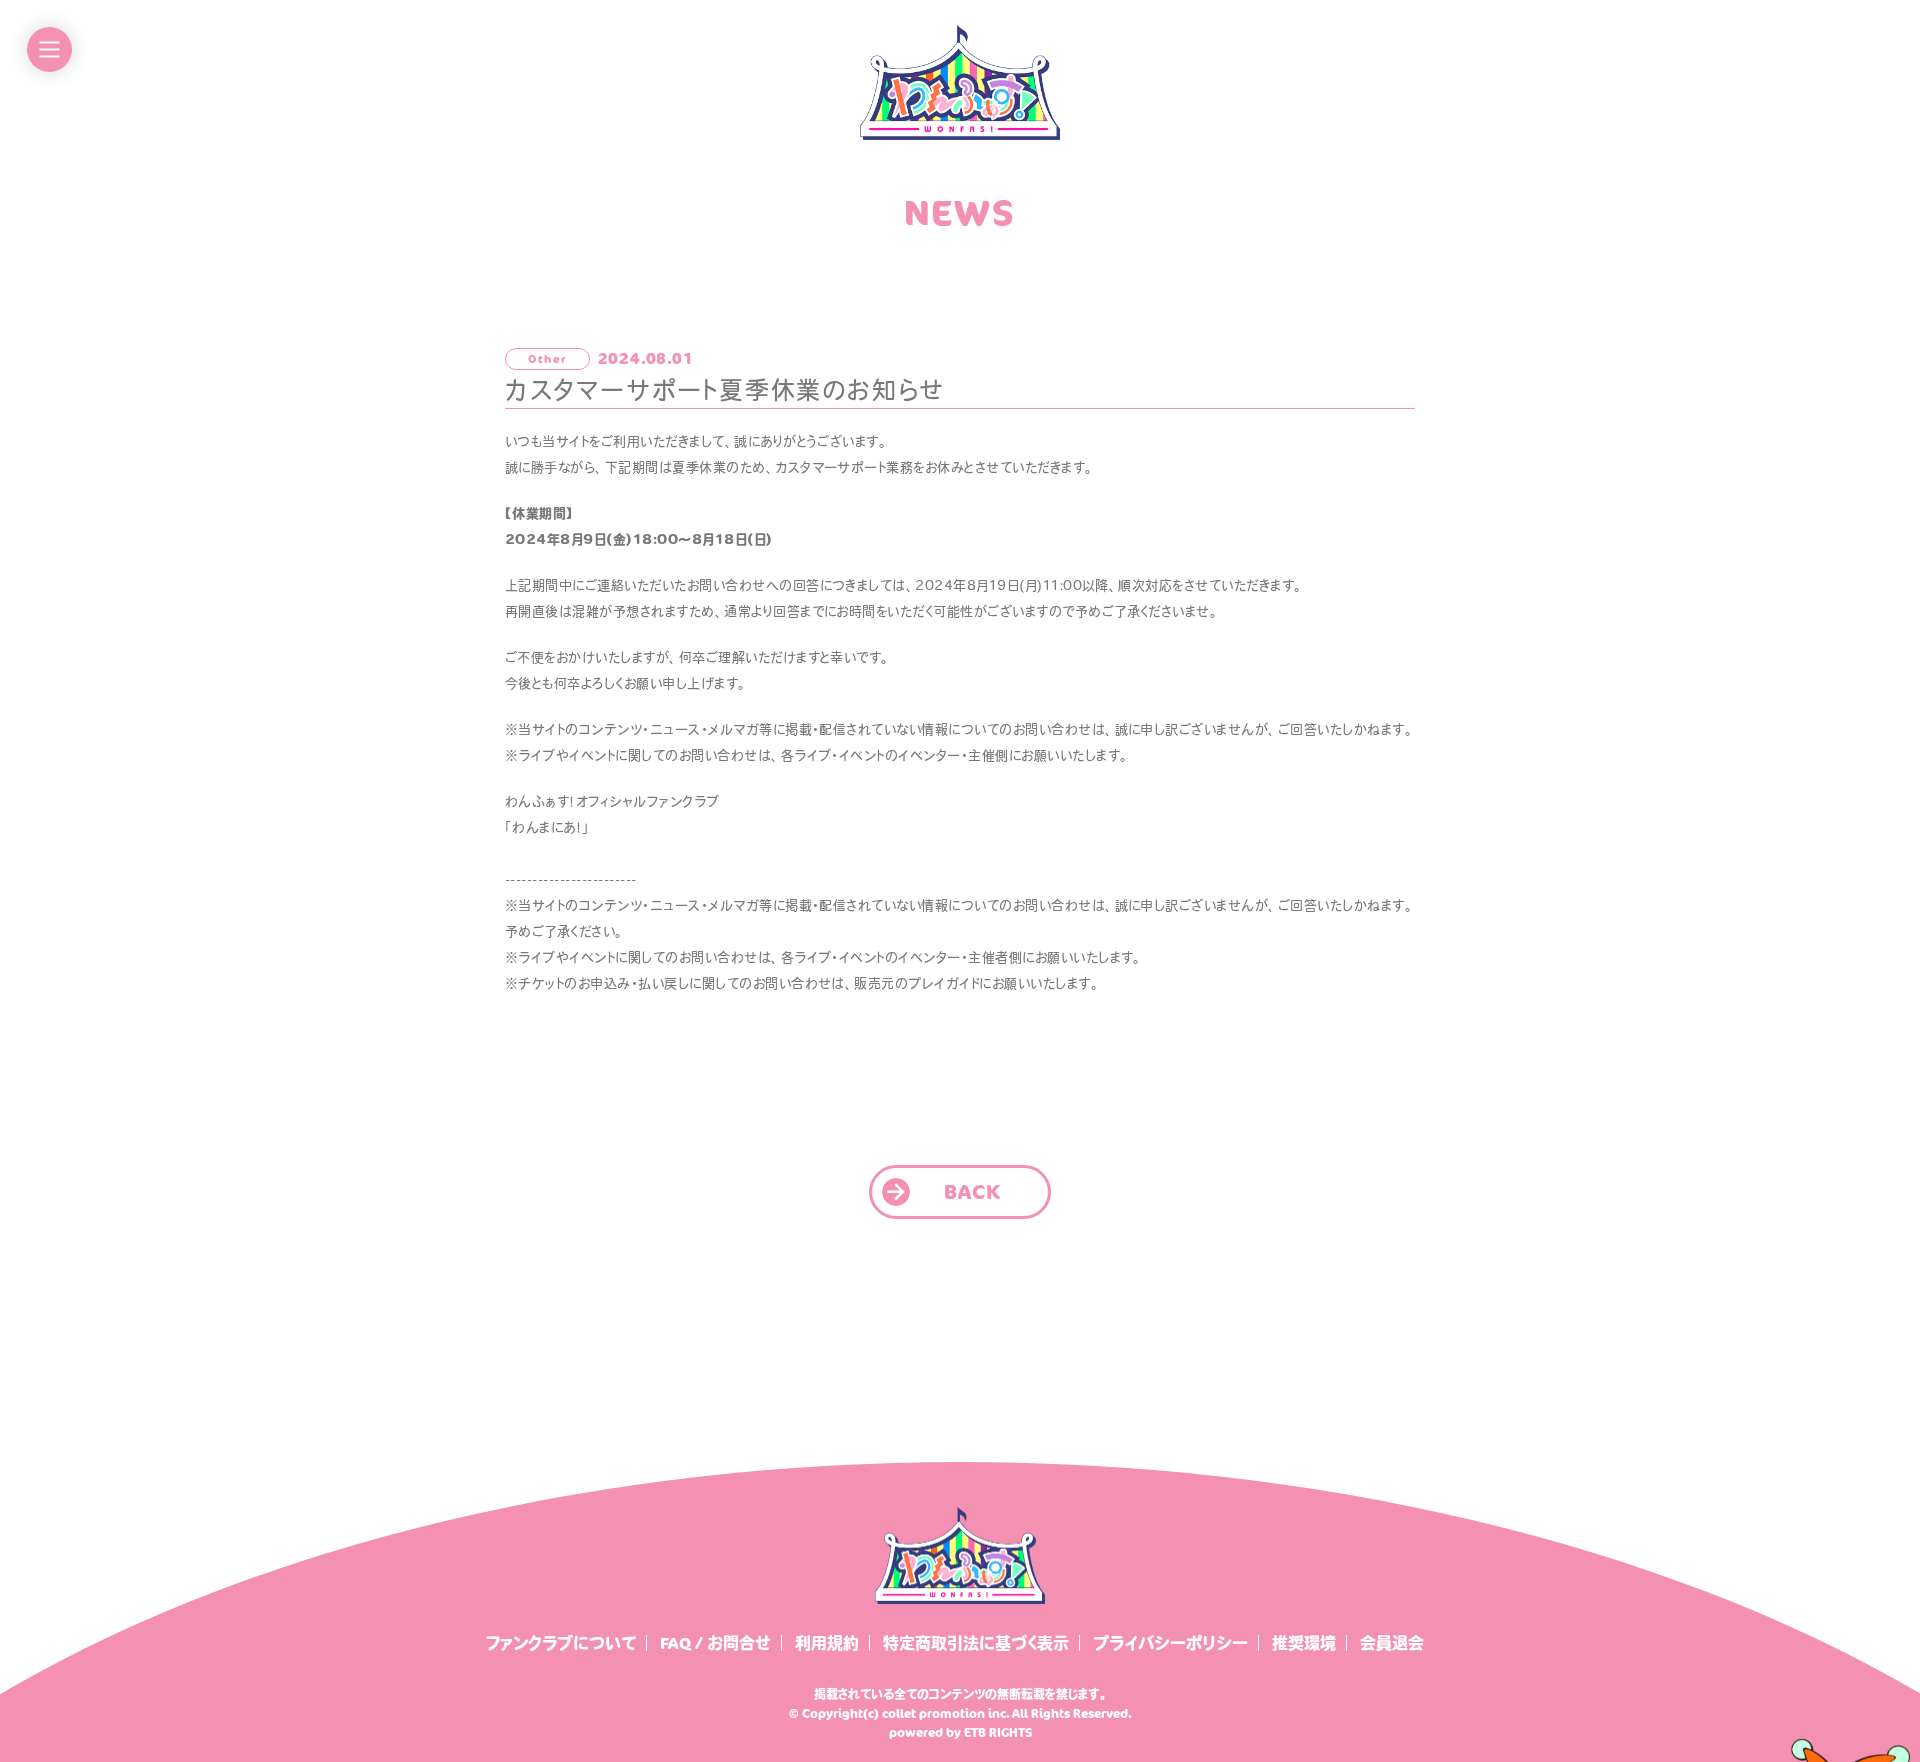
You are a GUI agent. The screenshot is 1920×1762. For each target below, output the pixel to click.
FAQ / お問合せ (715, 1643)
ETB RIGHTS (998, 1732)
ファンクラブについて (561, 1643)
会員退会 (1392, 1643)
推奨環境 (1304, 1643)
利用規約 (827, 1643)
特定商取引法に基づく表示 (976, 1643)
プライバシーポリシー (1170, 1643)
